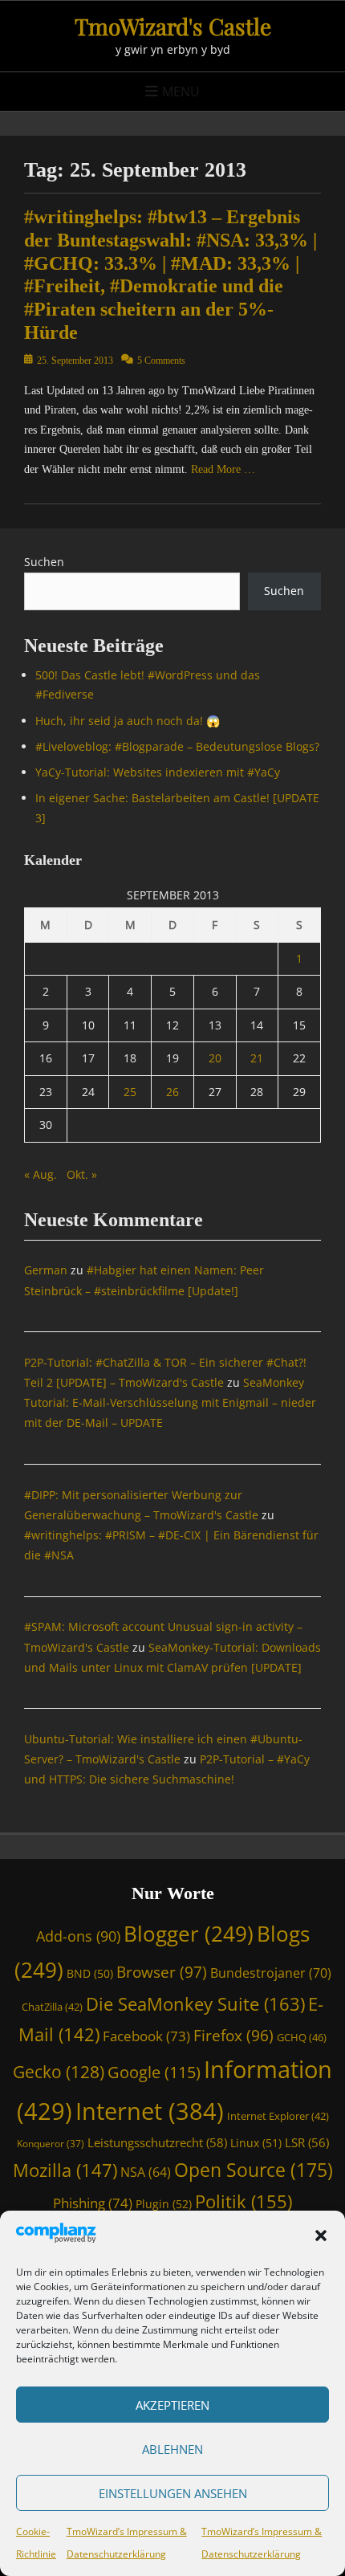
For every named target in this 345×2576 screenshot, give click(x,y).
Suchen (44, 562)
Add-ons (78, 1936)
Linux (256, 2143)
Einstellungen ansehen (173, 2493)
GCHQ (302, 2037)
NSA (146, 2172)
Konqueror (51, 2143)
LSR (307, 2142)
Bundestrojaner (271, 1973)
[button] (321, 2236)
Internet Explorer (278, 2116)
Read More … (223, 469)
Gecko (59, 2072)
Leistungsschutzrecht (157, 2142)
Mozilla (65, 2170)
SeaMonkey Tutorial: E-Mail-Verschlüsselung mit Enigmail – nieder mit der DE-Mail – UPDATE (170, 1402)
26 (172, 1092)
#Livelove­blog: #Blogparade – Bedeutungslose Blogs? (177, 746)
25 (130, 1092)
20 (215, 1058)
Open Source (254, 2170)
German (46, 1270)
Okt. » (82, 1174)
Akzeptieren (172, 2405)
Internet (150, 2111)
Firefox (233, 2035)
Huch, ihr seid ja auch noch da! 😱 (128, 721)
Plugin (164, 2204)
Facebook (146, 2036)
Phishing (93, 2203)
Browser (162, 1972)
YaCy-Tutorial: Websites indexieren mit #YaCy (158, 772)
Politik (244, 2201)
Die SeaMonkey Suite (195, 2004)
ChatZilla (52, 2007)
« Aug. (41, 1174)
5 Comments (161, 361)
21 (257, 1058)
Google (154, 2072)
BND (90, 1973)
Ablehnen (172, 2449)
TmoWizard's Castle (173, 26)
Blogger (189, 1934)
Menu (181, 92)
